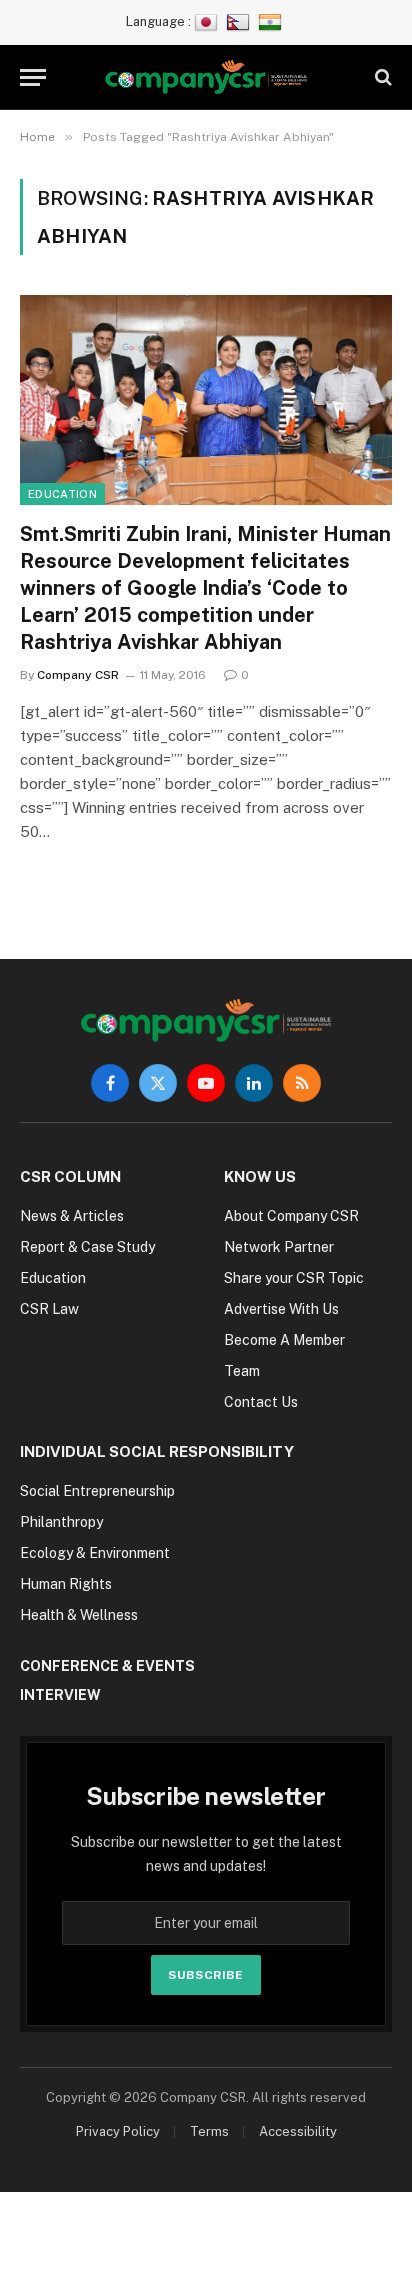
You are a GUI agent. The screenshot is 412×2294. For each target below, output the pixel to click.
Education (62, 494)
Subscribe (205, 1975)
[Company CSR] (206, 77)
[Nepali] (240, 21)
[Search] (381, 77)
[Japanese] (208, 21)
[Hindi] (272, 21)
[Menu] (33, 77)
